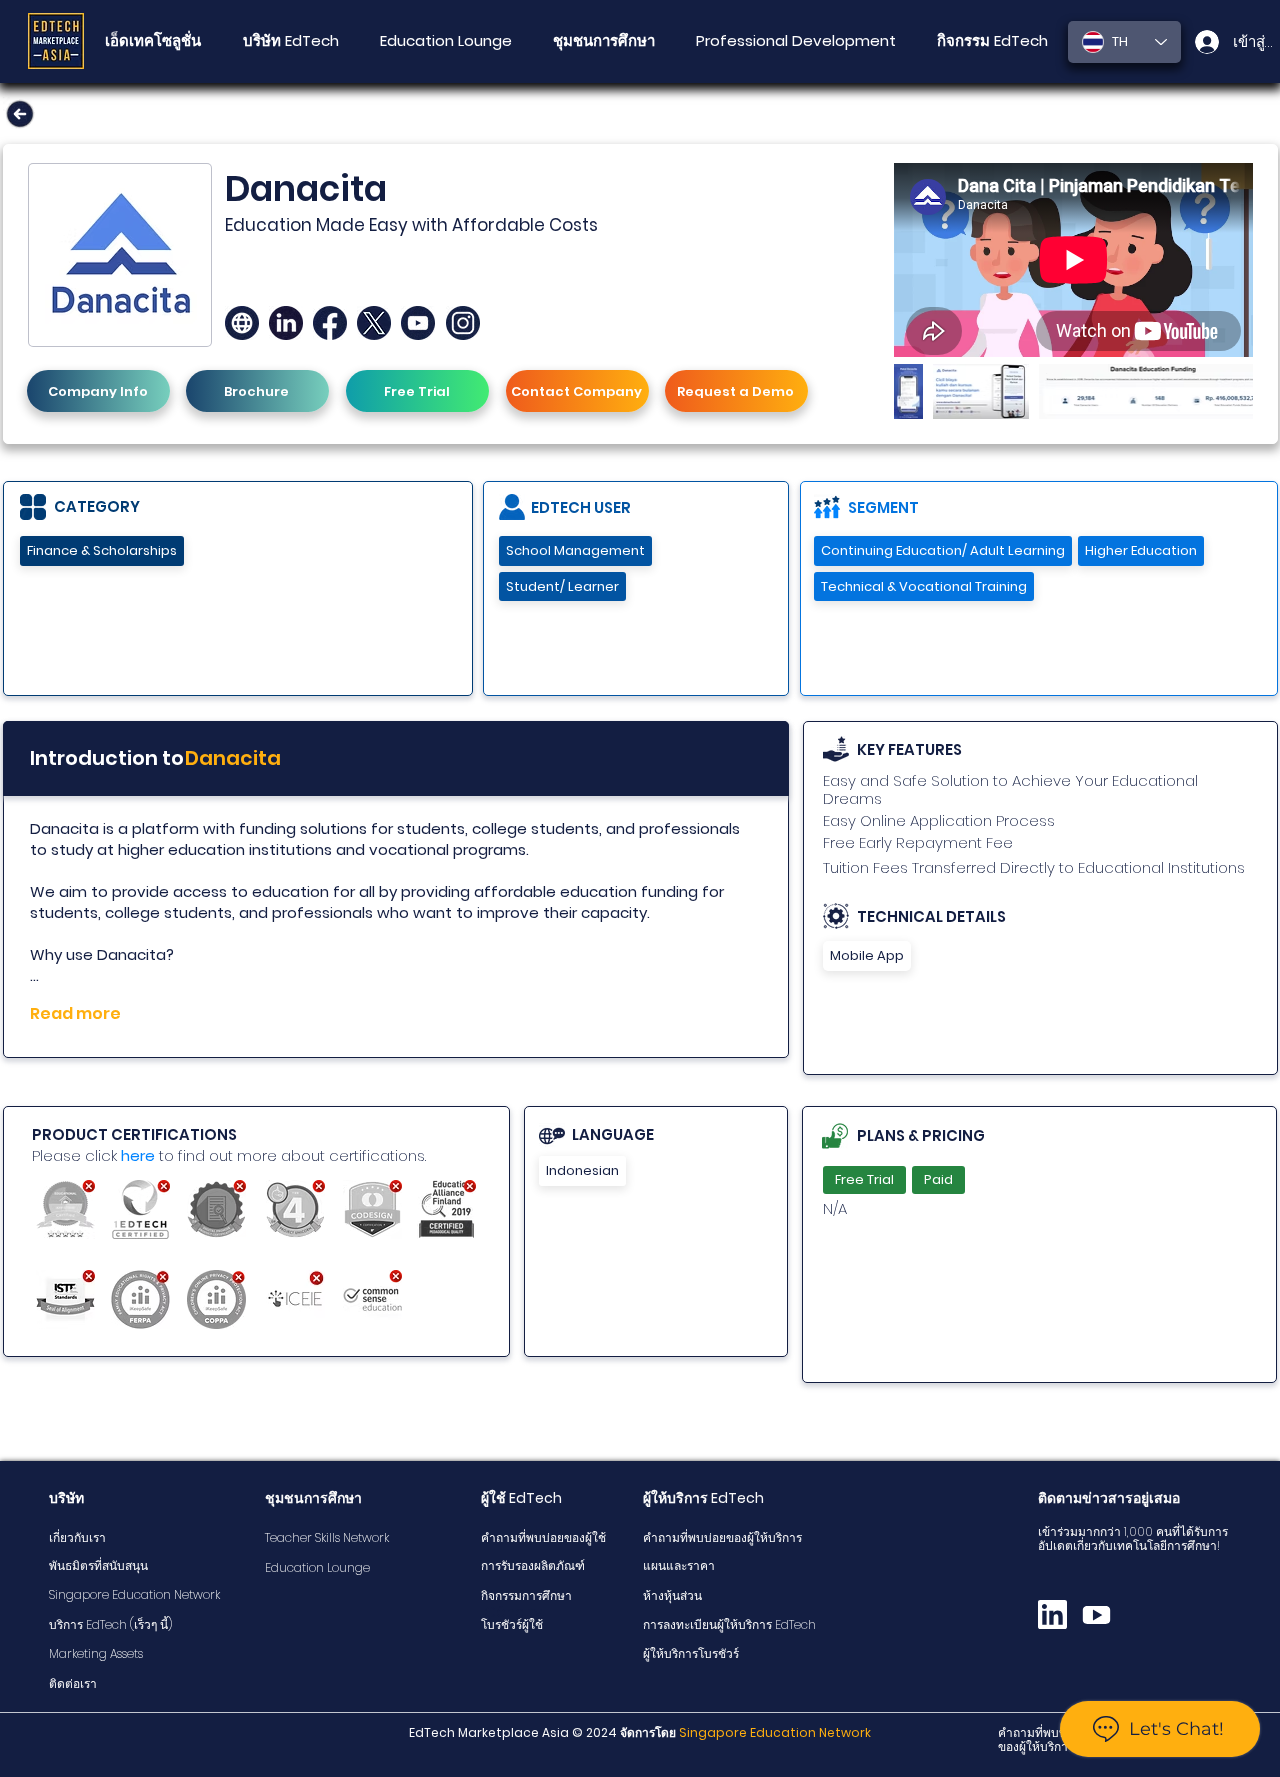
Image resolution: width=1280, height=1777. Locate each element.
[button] (603, 41)
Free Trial (864, 1179)
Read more (75, 1013)
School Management (575, 550)
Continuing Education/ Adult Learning (943, 550)
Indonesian (582, 1170)
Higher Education (1141, 550)
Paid (938, 1179)
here (138, 1155)
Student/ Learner (562, 586)
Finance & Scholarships (102, 550)
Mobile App (867, 955)
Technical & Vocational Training (924, 586)
